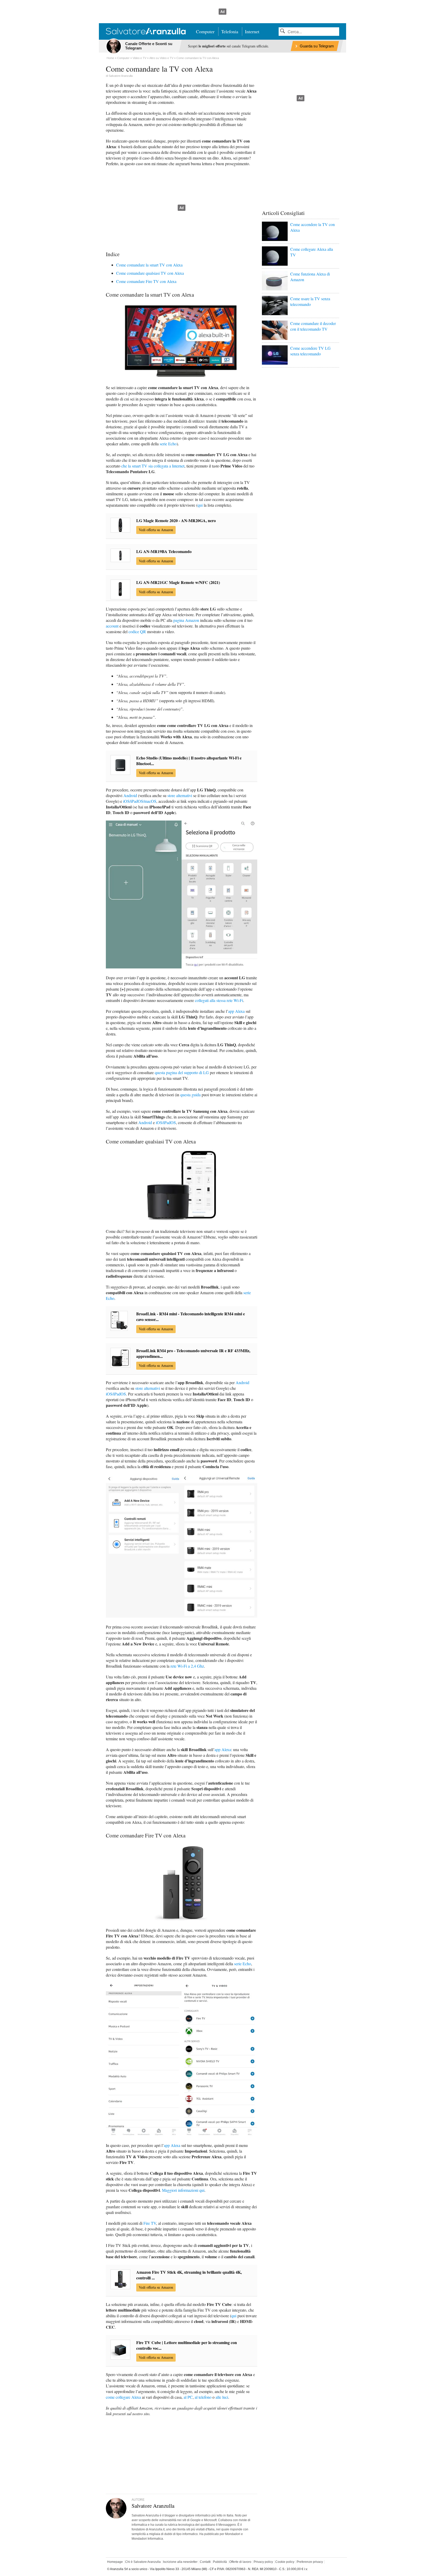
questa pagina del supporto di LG (182, 1072)
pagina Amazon (186, 620)
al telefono (203, 2397)
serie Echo (168, 444)
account (112, 626)
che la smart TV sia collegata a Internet (153, 466)
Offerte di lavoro (240, 2562)
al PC (188, 2397)
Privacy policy (263, 2562)
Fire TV (150, 2223)
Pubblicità (220, 2562)
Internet (252, 31)
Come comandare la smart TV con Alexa (149, 265)
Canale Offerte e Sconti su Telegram (149, 46)
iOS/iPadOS (166, 1122)
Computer (205, 31)
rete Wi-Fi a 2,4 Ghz (187, 1666)
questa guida (190, 1095)
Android (130, 795)
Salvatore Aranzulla (121, 76)
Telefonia (230, 31)
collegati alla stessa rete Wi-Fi (219, 1000)
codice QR (137, 632)
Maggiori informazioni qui (183, 2190)
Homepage (115, 2562)
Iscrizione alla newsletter (180, 2562)
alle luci (222, 2397)
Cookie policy (285, 2562)
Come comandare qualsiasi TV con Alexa (150, 273)
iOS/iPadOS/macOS (140, 801)
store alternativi (180, 795)
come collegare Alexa (123, 2397)
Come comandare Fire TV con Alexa (146, 281)
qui (200, 505)
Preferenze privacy (310, 2562)
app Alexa (236, 1011)
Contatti (205, 2562)
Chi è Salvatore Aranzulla (143, 2562)
